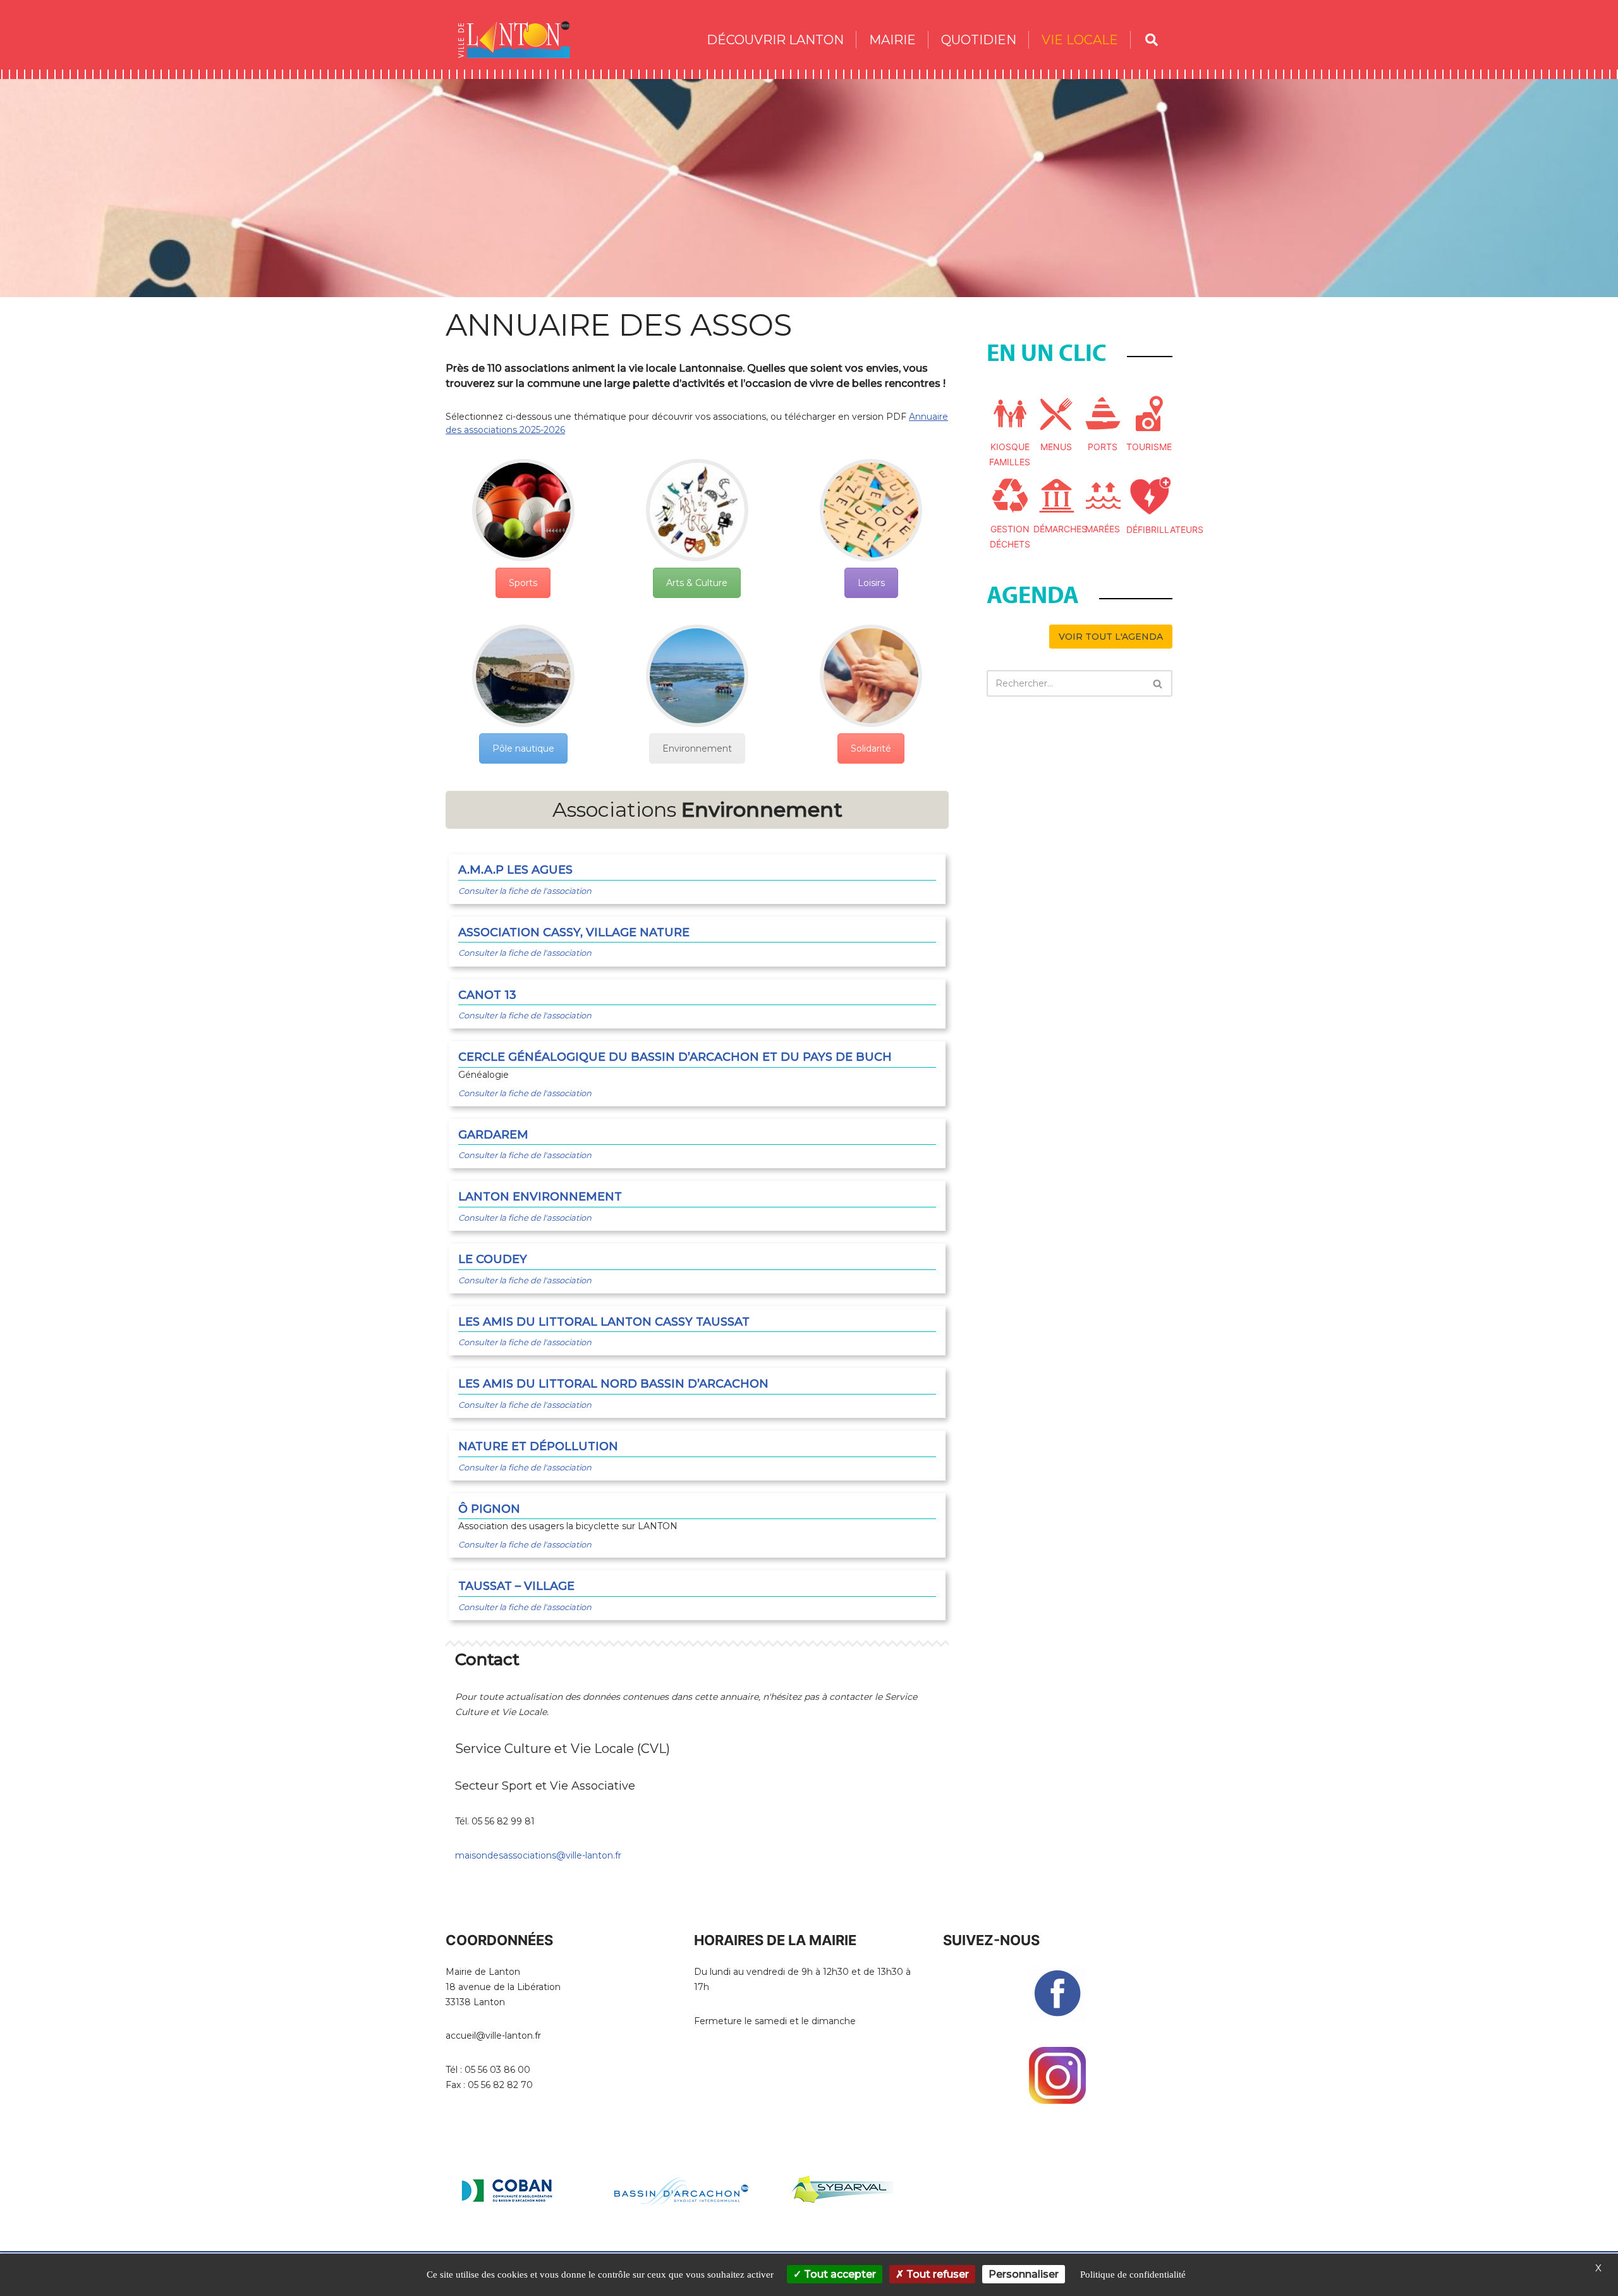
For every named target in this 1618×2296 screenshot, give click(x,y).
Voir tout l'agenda (1111, 637)
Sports (523, 583)
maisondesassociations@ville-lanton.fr (538, 1855)
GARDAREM (493, 1135)
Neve (458, 2247)
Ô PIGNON (489, 1509)
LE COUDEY (493, 1259)
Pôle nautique (523, 748)
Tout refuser (936, 2274)
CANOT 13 (487, 995)
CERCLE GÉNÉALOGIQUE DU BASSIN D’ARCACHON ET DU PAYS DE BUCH (675, 1057)
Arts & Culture (697, 583)
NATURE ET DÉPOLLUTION (538, 1446)
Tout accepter (839, 2274)
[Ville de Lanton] (520, 40)
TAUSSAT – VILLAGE (516, 1586)
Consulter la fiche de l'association (525, 891)
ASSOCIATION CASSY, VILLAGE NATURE (574, 932)
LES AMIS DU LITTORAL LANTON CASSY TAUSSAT (604, 1322)
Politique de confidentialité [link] (1133, 2275)
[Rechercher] (1158, 683)
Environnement (697, 748)
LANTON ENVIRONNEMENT (540, 1197)
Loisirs (871, 583)
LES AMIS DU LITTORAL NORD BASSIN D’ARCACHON (613, 1384)
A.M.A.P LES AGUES (515, 870)
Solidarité (871, 748)
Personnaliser (1024, 2274)
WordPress (560, 2247)
